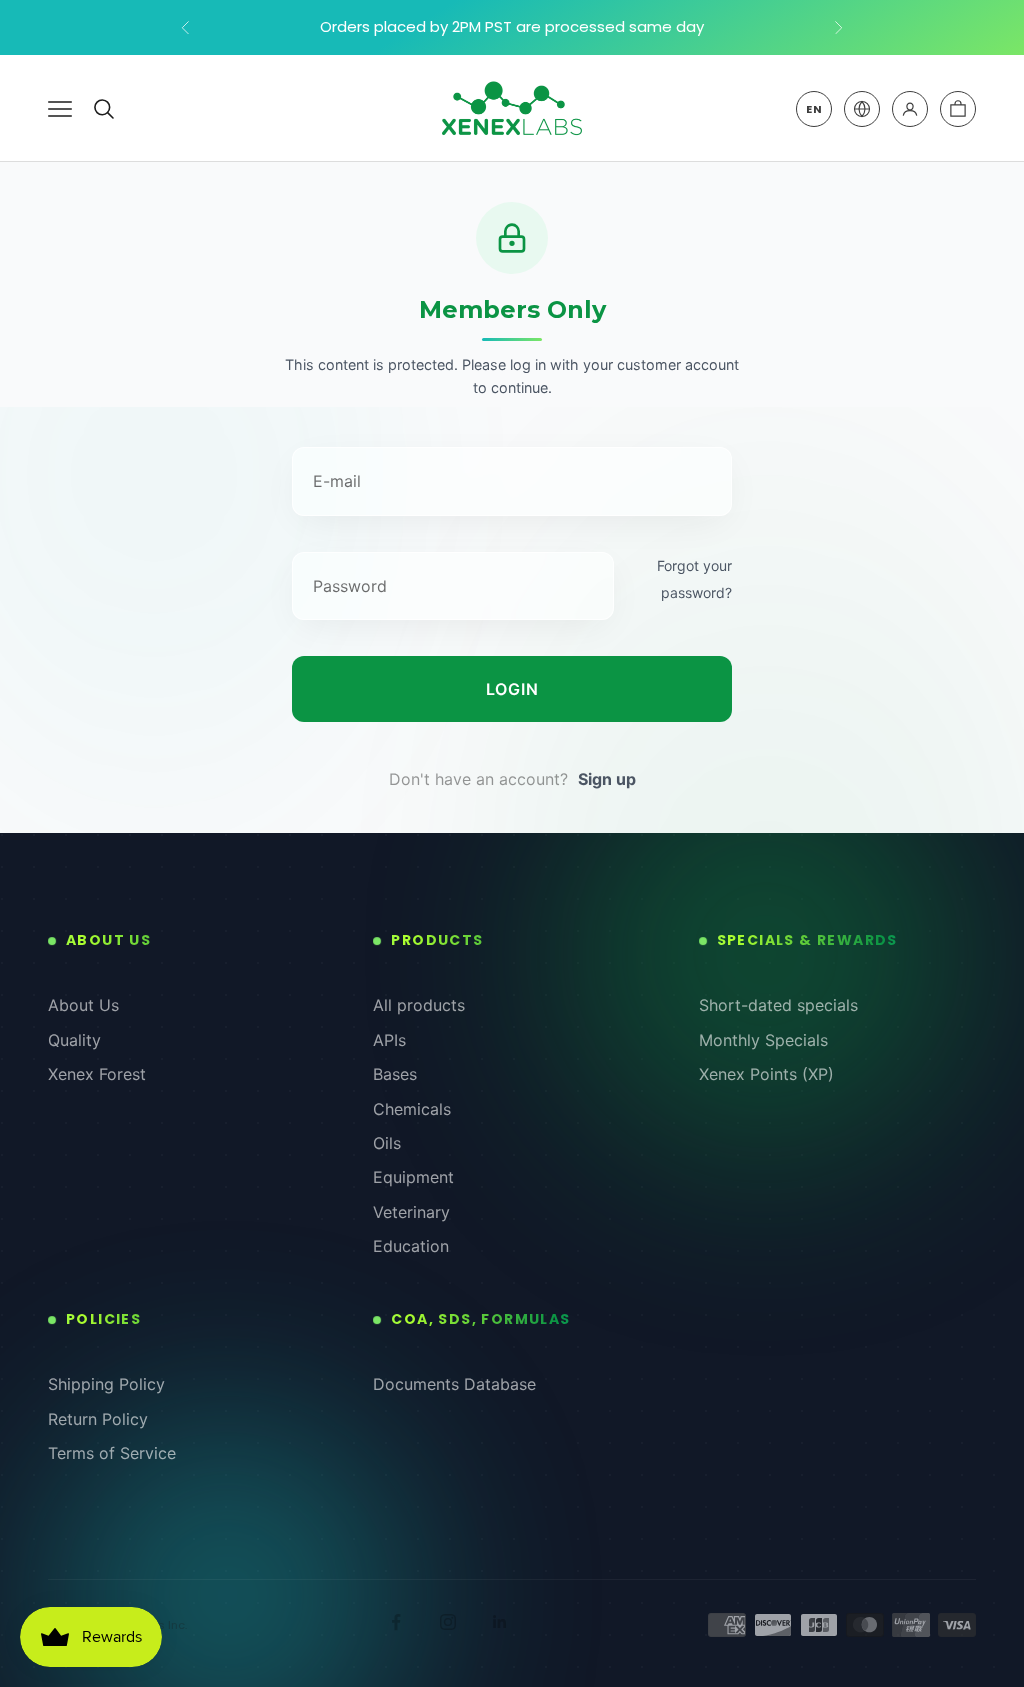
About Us (83, 1005)
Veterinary (411, 1212)
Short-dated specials (778, 1005)
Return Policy (98, 1419)
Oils (387, 1143)
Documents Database (454, 1384)
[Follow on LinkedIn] (500, 1622)
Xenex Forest (97, 1074)
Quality (74, 1040)
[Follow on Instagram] (448, 1622)
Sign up (607, 779)
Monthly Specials (763, 1040)
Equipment (413, 1177)
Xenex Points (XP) (766, 1074)
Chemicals (412, 1109)
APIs (389, 1040)
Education (411, 1246)
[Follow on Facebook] (396, 1622)
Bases (395, 1074)
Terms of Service (112, 1453)
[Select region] (862, 109)
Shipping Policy (106, 1384)
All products (419, 1005)
